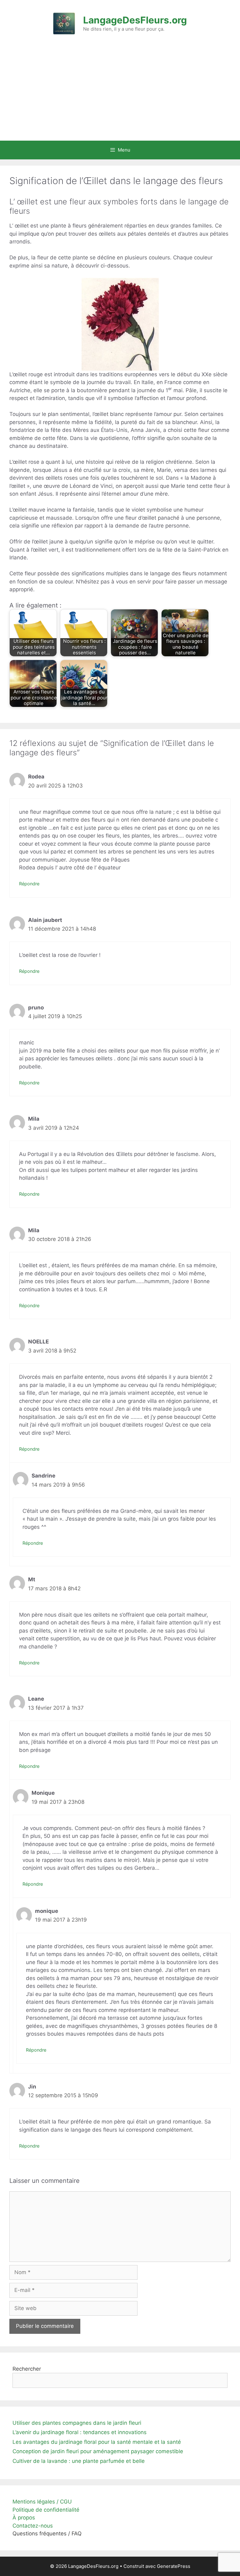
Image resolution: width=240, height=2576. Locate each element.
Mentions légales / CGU (42, 2502)
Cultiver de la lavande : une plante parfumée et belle (79, 2461)
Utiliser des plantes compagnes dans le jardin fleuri (77, 2423)
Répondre (29, 884)
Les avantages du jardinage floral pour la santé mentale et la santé (97, 2442)
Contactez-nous (33, 2526)
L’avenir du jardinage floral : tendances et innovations (80, 2432)
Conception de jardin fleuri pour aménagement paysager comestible (98, 2451)
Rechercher (27, 2369)
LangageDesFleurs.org (135, 20)
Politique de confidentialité (46, 2510)
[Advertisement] (120, 94)
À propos (24, 2518)
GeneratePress (174, 2566)
